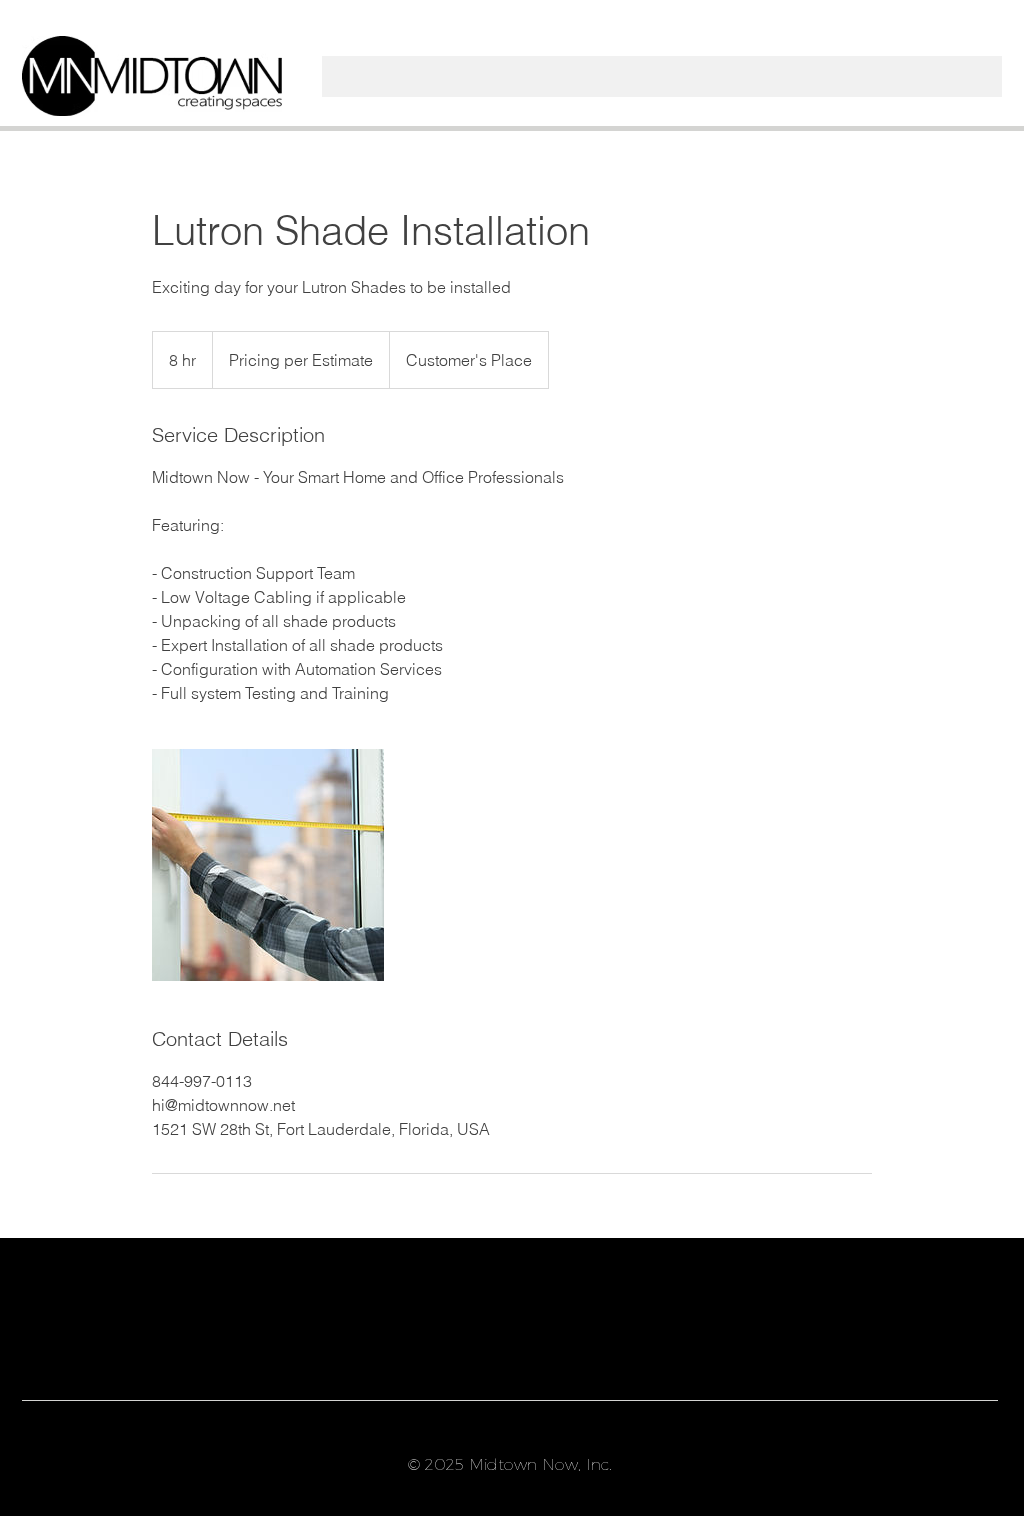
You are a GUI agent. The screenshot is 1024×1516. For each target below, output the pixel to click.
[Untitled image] (268, 865)
